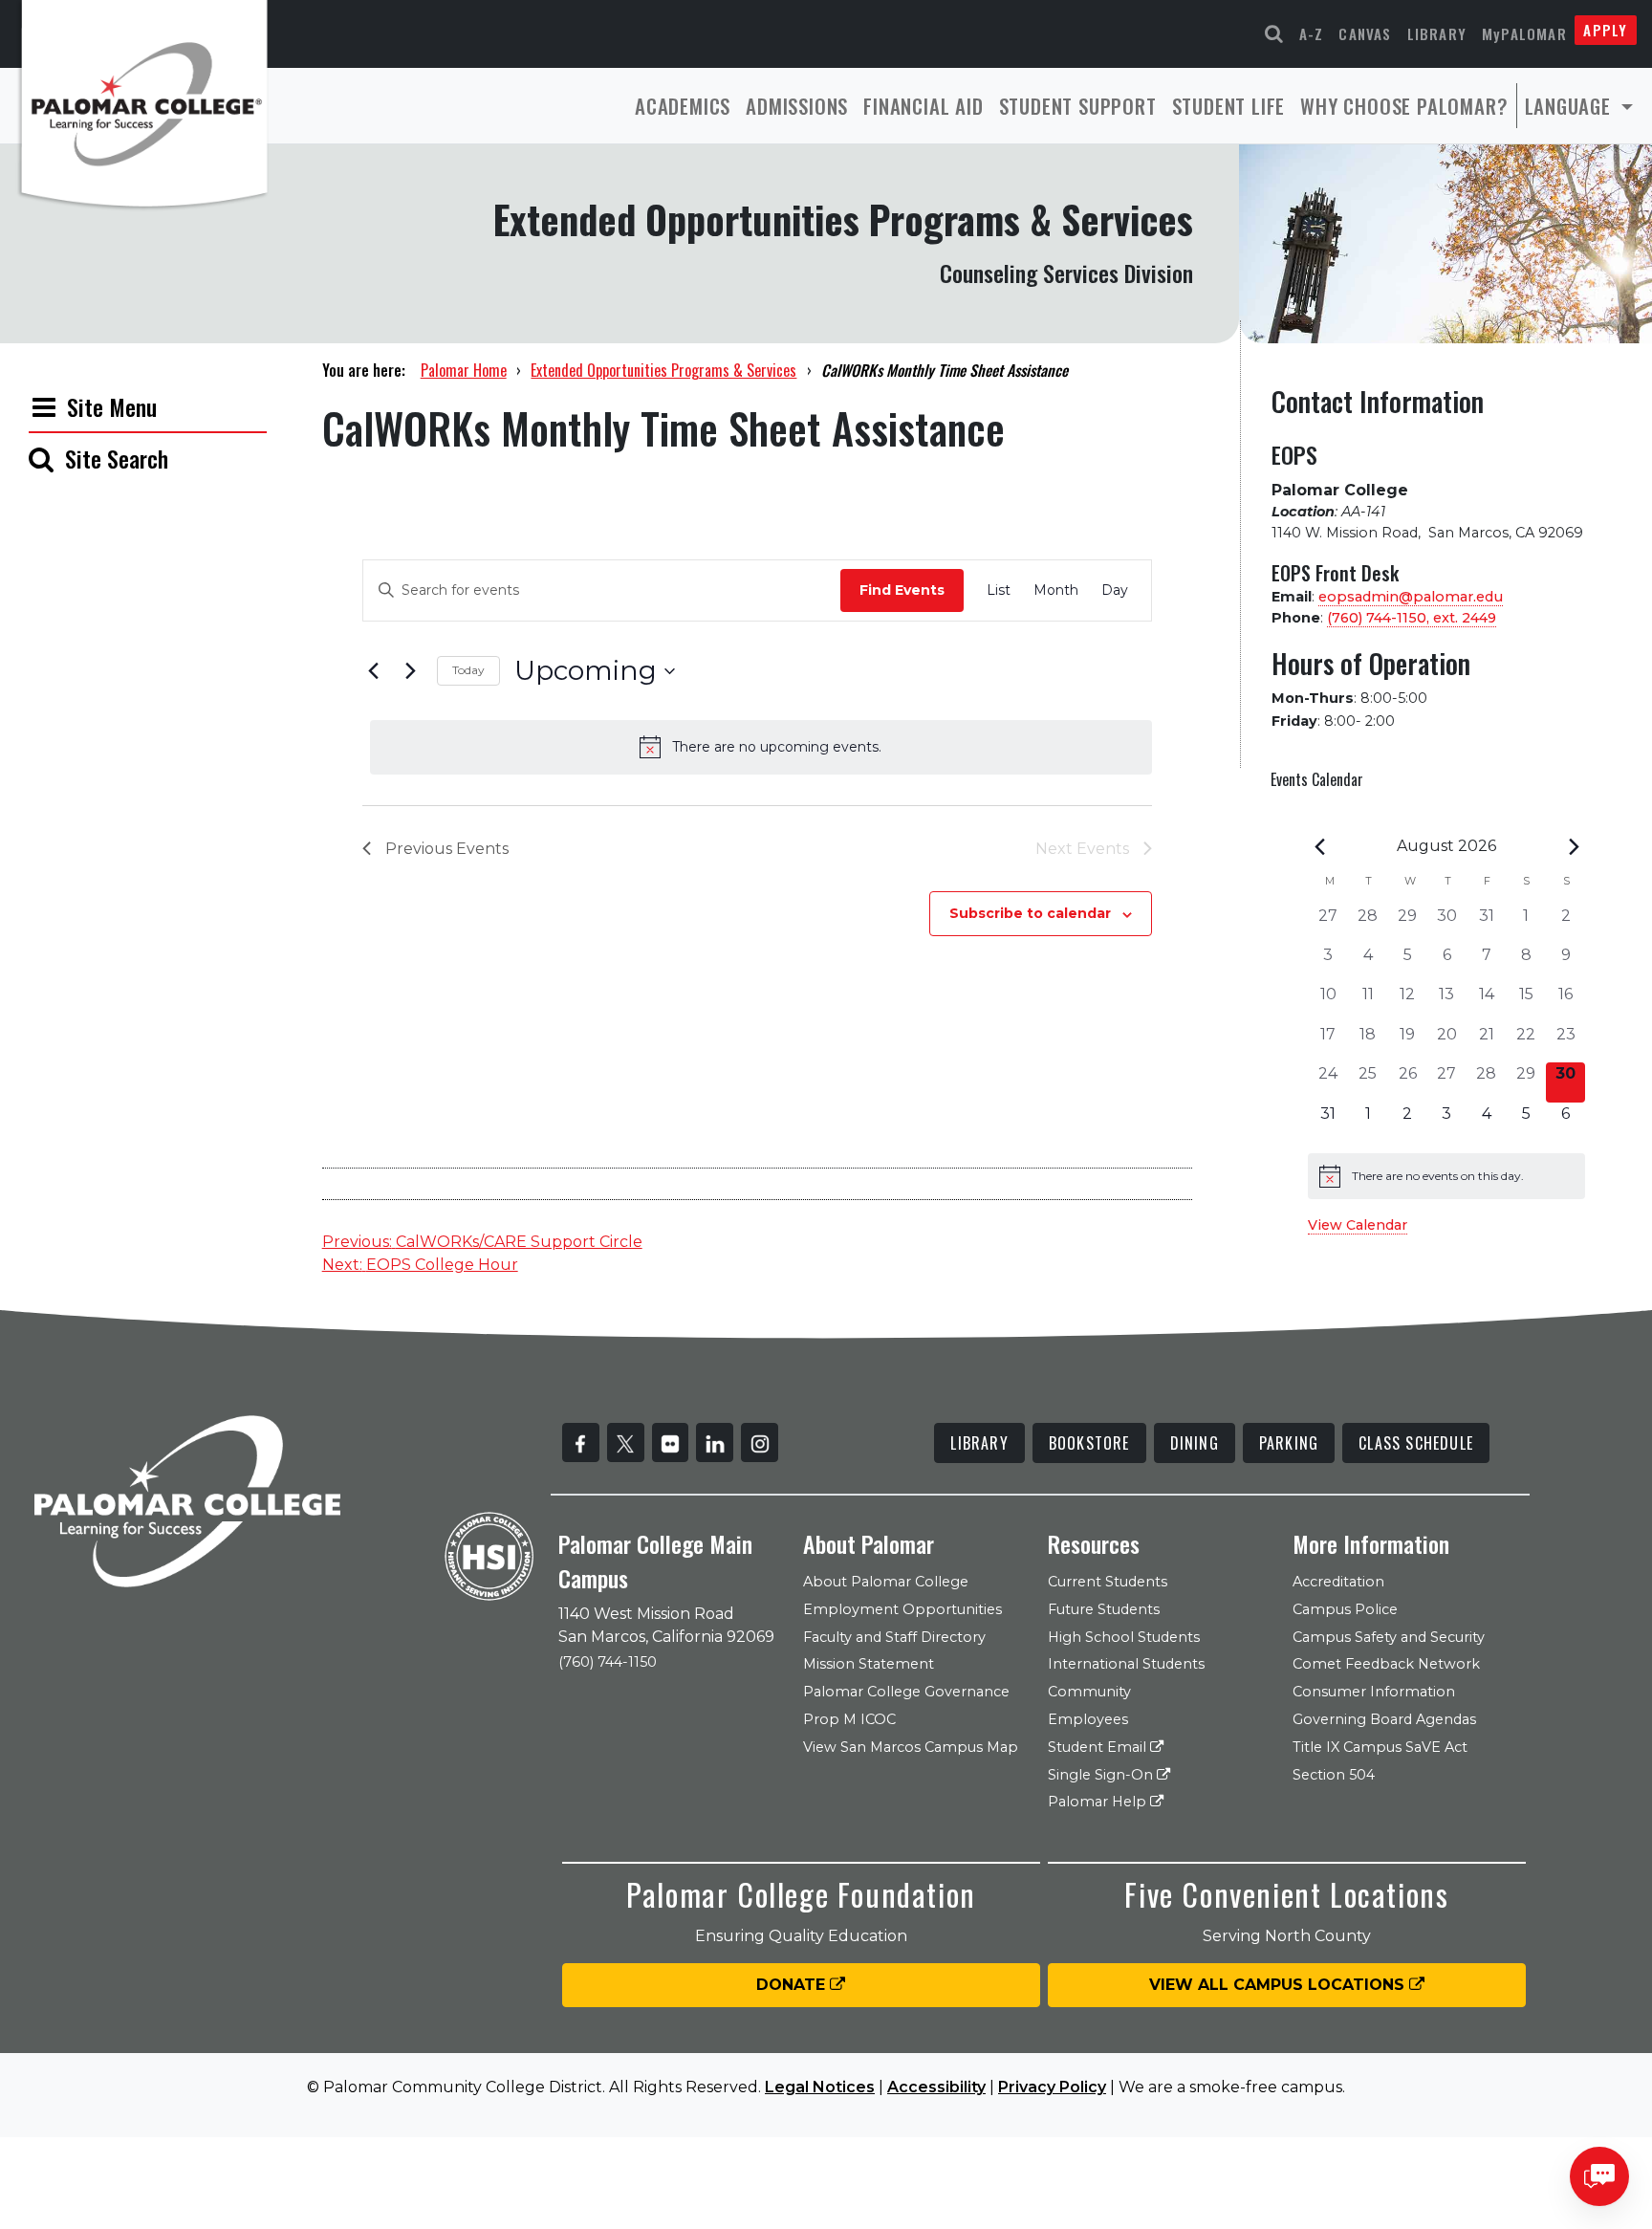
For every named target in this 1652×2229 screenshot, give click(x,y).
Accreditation (1338, 1582)
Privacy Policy (1052, 2087)
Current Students (1108, 1582)
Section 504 (1334, 1775)
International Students (1126, 1664)
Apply (1605, 30)
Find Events (902, 590)
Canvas (1365, 33)
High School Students (1124, 1637)
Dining (1195, 1443)
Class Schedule (1416, 1443)
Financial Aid (923, 106)
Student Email (1099, 1747)
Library (1437, 33)
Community (1089, 1692)
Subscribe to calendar (1030, 913)
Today (468, 670)
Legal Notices (820, 2087)
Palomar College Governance (906, 1692)
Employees (1088, 1719)
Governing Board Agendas (1384, 1719)
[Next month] (1574, 846)
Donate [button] (793, 1985)
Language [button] (1571, 106)
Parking (1289, 1443)
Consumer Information (1374, 1692)
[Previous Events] (374, 671)
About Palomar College (886, 1582)
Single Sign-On (1102, 1775)
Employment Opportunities (902, 1609)
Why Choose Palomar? (1404, 106)
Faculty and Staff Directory (894, 1637)
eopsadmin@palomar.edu (1411, 597)
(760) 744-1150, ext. (1412, 618)
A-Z (1312, 33)
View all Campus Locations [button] (1279, 1985)
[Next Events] (411, 671)
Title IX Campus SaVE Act (1380, 1747)
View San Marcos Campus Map (911, 1747)
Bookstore (1089, 1443)
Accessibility (936, 2087)
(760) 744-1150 (608, 1662)
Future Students (1104, 1609)
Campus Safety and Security (1389, 1637)
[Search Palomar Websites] (1274, 34)
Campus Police (1345, 1609)
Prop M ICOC (849, 1719)
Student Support (1078, 106)
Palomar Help (1099, 1802)
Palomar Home (464, 370)
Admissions (797, 106)
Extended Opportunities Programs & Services (663, 370)
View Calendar (1358, 1225)
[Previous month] (1319, 846)
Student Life (1229, 106)
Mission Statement (869, 1664)
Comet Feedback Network (1386, 1664)
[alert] (761, 747)
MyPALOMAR (1524, 33)
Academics (683, 106)
